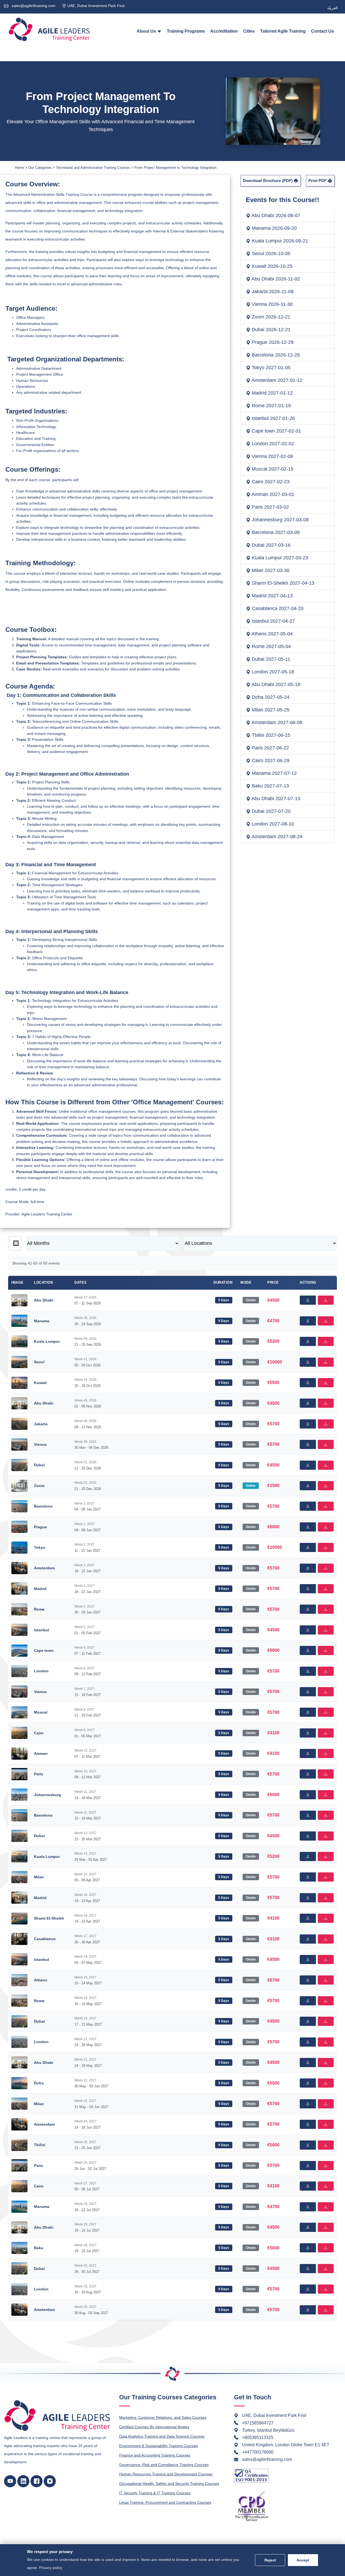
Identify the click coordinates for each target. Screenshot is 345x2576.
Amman (41, 1753)
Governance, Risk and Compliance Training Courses (164, 2465)
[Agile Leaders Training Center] (49, 29)
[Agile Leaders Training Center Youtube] (10, 2481)
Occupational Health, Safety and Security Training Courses (169, 2483)
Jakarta (41, 1424)
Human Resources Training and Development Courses (166, 2474)
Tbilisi (40, 2145)
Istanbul (42, 1630)
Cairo (39, 1733)
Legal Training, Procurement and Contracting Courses (165, 2502)
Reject (270, 2560)
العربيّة (332, 8)
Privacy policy (51, 2568)
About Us (147, 31)
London (41, 1671)
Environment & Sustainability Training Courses (158, 2446)
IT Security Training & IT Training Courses (155, 2493)
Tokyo (40, 1547)
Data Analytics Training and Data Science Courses (162, 2436)
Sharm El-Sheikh (49, 1918)
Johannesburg (47, 1795)
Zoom (39, 1486)
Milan (39, 1877)
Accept (303, 2560)
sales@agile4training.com (33, 6)
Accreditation (224, 31)
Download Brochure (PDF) (268, 181)
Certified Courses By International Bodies (154, 2427)
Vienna (40, 1444)
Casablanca (45, 1939)
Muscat (41, 1712)
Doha (39, 2083)
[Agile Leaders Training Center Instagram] (50, 2481)
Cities (249, 31)
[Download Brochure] (326, 1300)
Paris (39, 1774)
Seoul (39, 1362)
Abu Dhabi (44, 1300)
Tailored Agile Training (283, 31)
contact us (322, 31)
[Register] (308, 1300)
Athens (41, 1980)
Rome (39, 1609)
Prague (40, 1527)
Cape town (44, 1650)
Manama (42, 1321)
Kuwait (40, 1383)
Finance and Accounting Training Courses (155, 2455)
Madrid (40, 1589)
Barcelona (43, 1506)
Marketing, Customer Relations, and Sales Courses (163, 2417)
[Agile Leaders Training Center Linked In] (23, 2481)
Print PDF (318, 181)
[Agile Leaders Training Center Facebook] (37, 2481)
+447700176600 (258, 2452)
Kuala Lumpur (47, 1341)
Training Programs (186, 31)
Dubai (39, 1465)
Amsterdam (44, 1568)
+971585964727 (258, 2423)
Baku (39, 2248)
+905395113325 (258, 2438)
